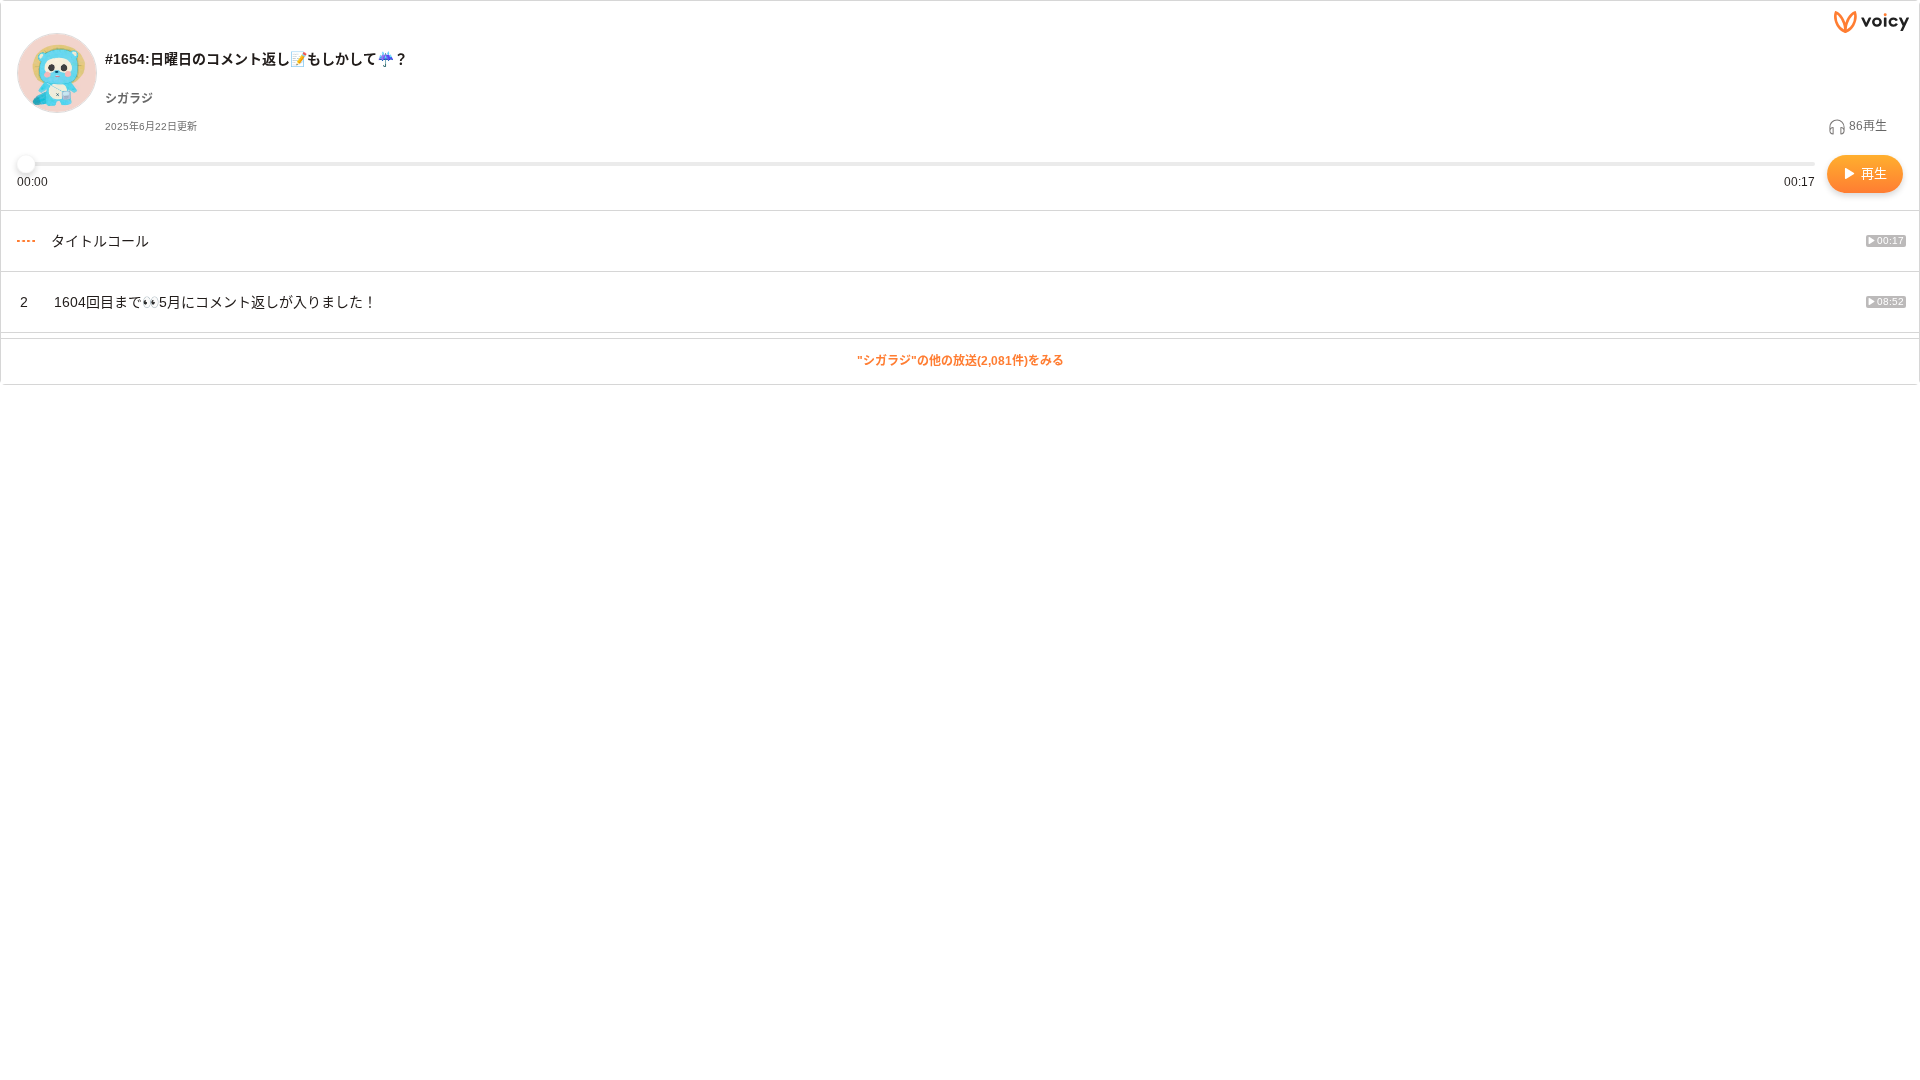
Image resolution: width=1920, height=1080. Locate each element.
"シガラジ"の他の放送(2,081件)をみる (960, 361)
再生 (1872, 173)
